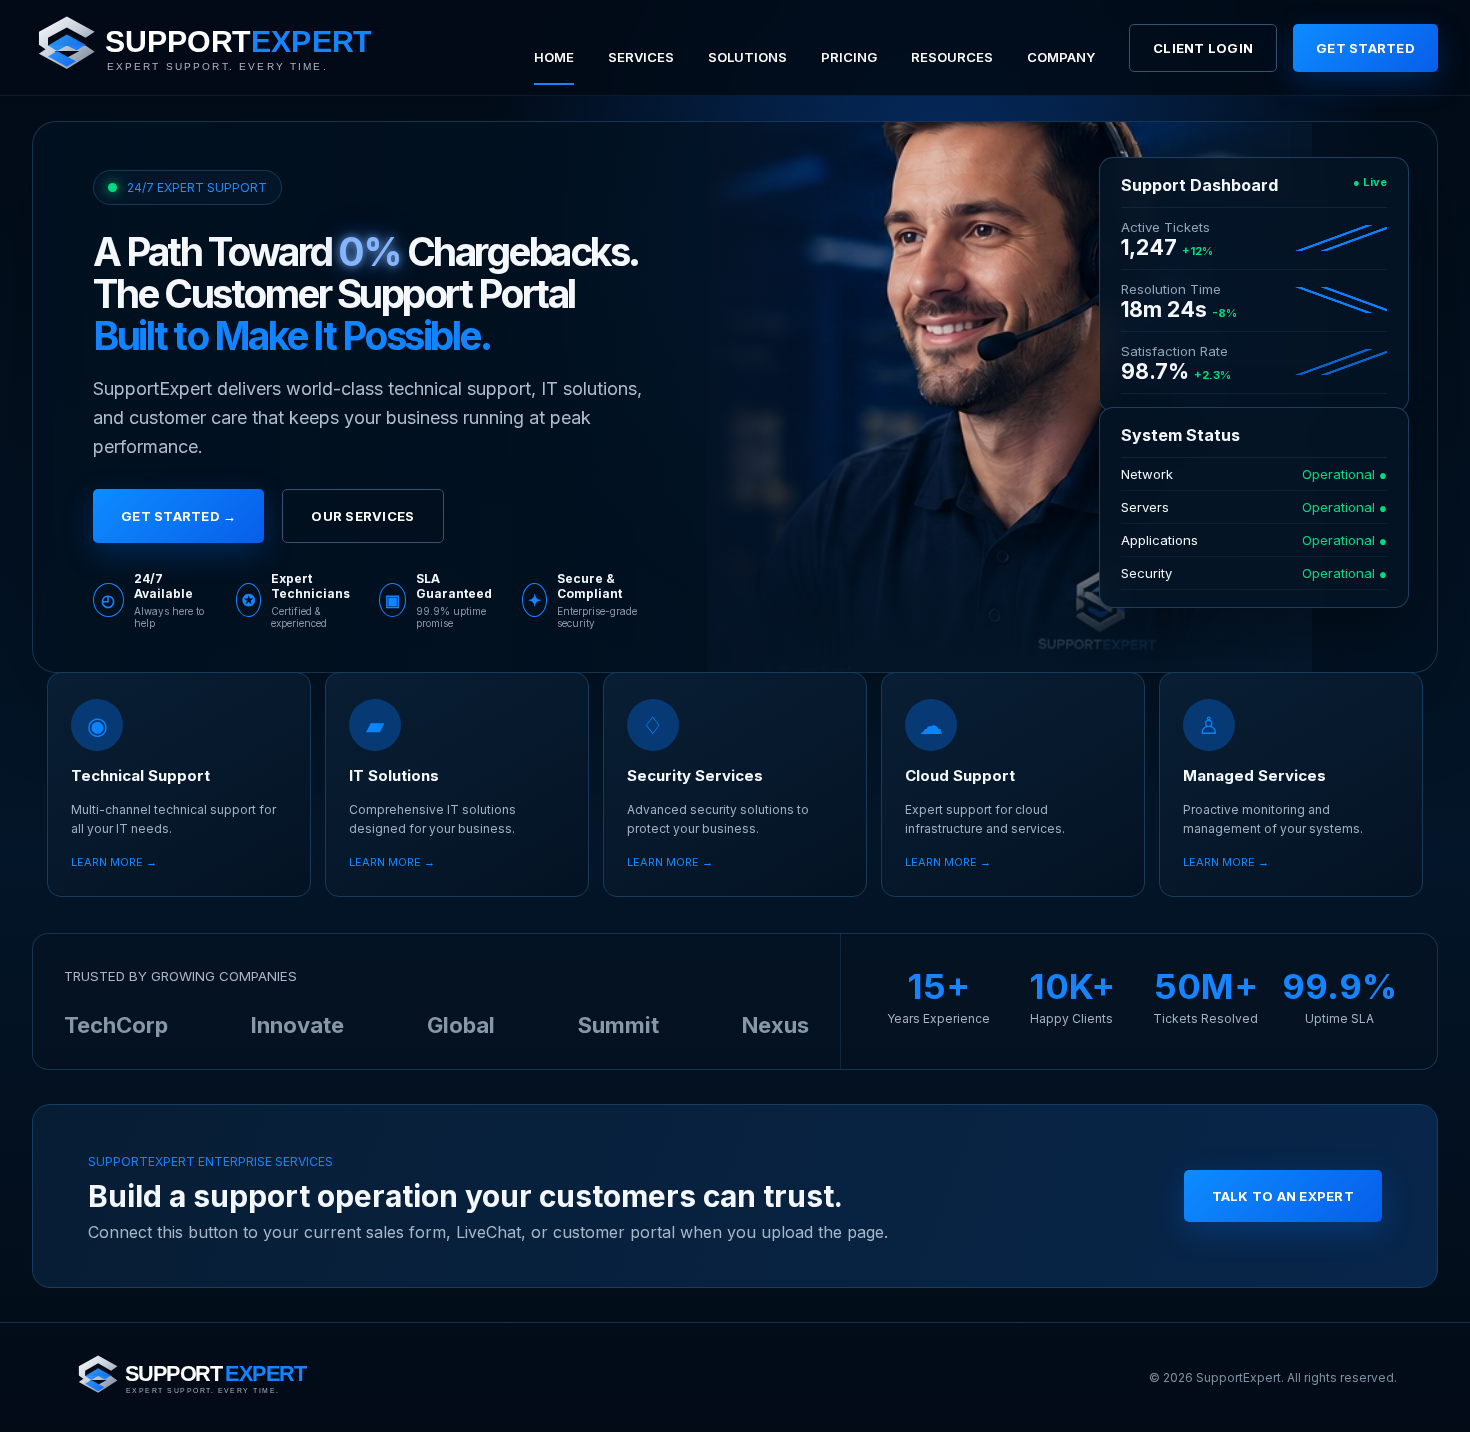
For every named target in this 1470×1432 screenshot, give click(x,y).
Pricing (849, 57)
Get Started (1365, 48)
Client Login (1203, 48)
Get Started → (178, 516)
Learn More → (114, 862)
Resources (952, 57)
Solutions (747, 57)
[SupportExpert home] (227, 48)
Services (641, 57)
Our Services (362, 516)
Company (1061, 57)
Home (554, 57)
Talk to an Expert (1283, 1196)
